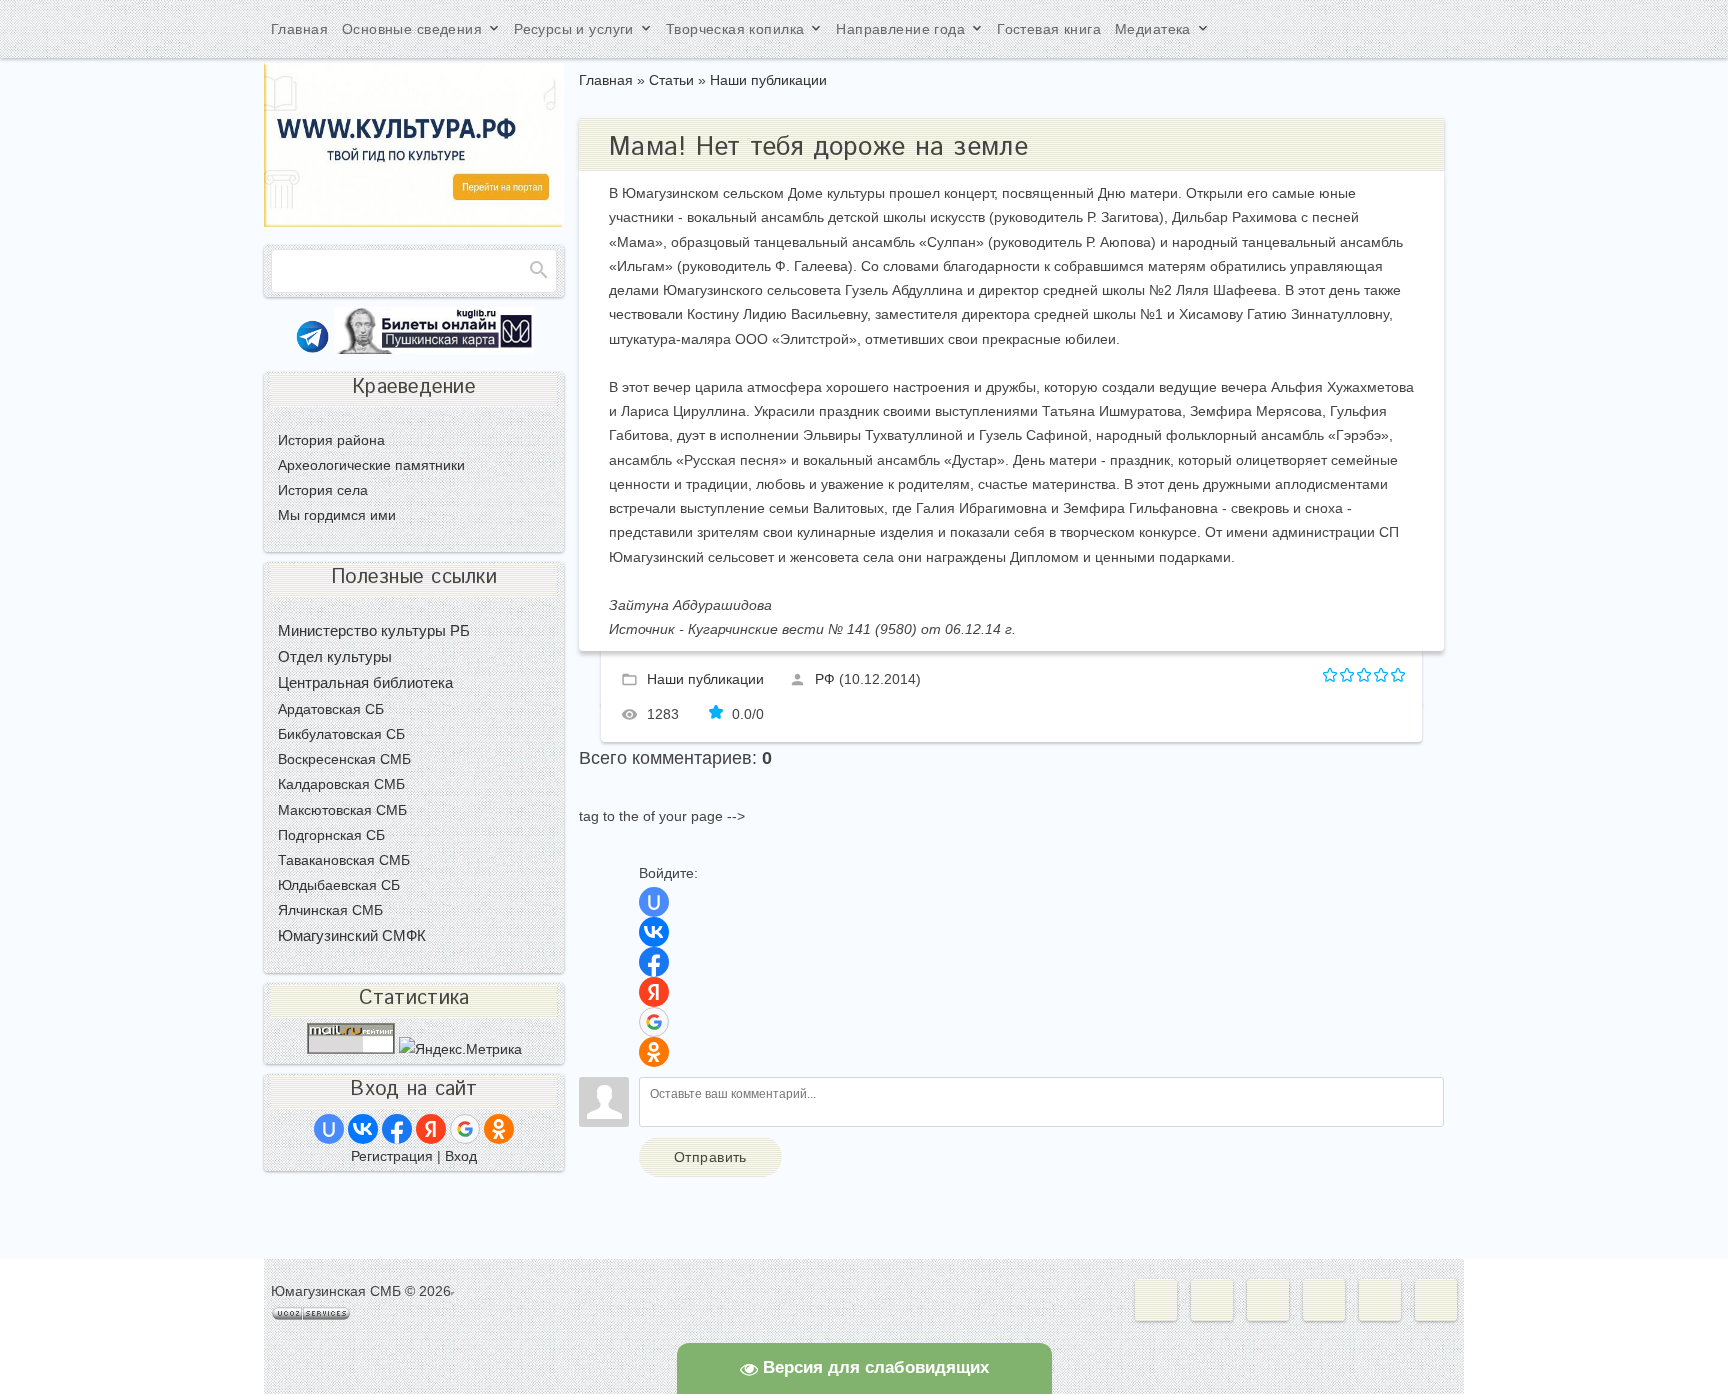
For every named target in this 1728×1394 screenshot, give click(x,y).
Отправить (710, 1157)
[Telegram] (312, 349)
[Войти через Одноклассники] (654, 1052)
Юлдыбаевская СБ (339, 885)
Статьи (671, 80)
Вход (461, 1156)
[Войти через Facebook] (654, 962)
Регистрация (392, 1156)
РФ (825, 678)
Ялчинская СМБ (330, 910)
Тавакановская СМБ (344, 860)
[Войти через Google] (654, 1022)
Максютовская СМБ (342, 810)
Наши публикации (768, 80)
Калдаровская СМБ (341, 784)
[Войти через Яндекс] (654, 992)
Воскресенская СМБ (344, 759)
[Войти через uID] (654, 902)
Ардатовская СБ (331, 709)
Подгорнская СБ (331, 835)
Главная (606, 80)
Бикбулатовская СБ (341, 734)
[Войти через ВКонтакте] (654, 932)
